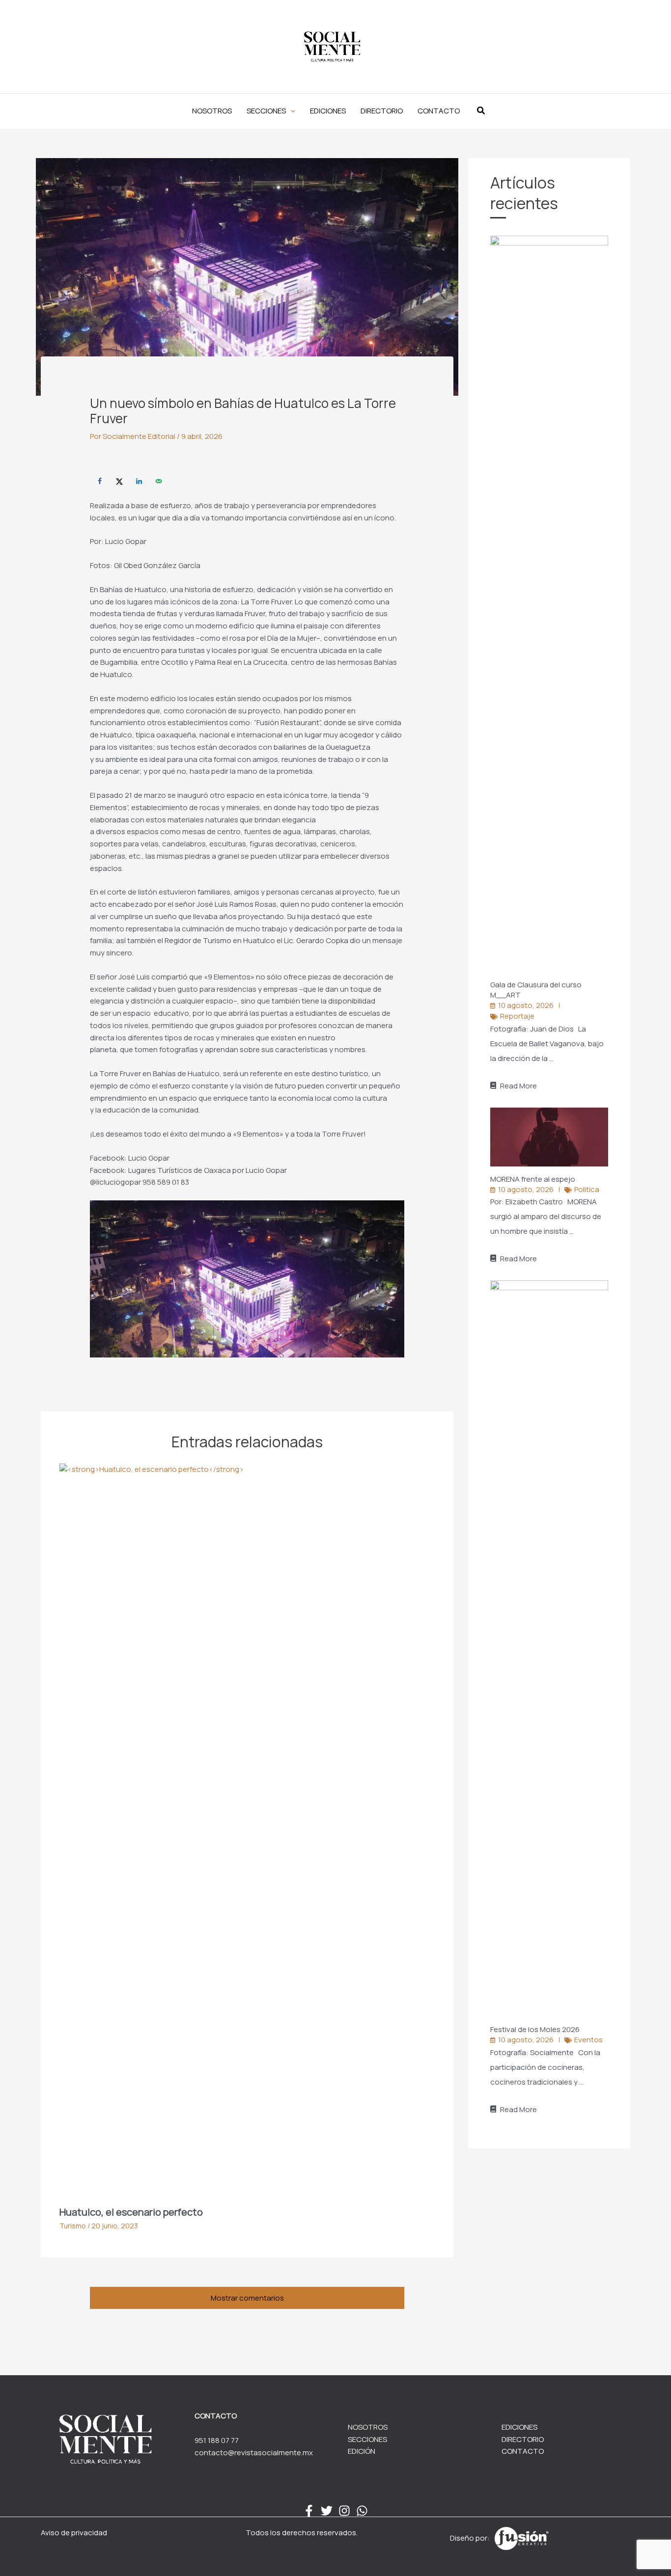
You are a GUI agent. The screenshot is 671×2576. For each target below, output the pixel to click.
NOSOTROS (368, 2427)
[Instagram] (344, 2511)
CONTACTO (523, 2451)
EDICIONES (519, 2427)
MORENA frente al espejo (533, 1179)
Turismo (73, 2226)
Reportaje (517, 1016)
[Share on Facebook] (100, 481)
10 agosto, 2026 (526, 1005)
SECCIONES (367, 2439)
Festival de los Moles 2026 (536, 2029)
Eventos (588, 2040)
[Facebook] (309, 2511)
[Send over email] (159, 481)
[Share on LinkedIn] (139, 481)
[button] (271, 111)
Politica (587, 1189)
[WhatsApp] (362, 2511)
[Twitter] (327, 2511)
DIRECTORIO (523, 2439)
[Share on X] (119, 481)
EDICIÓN (362, 2451)
